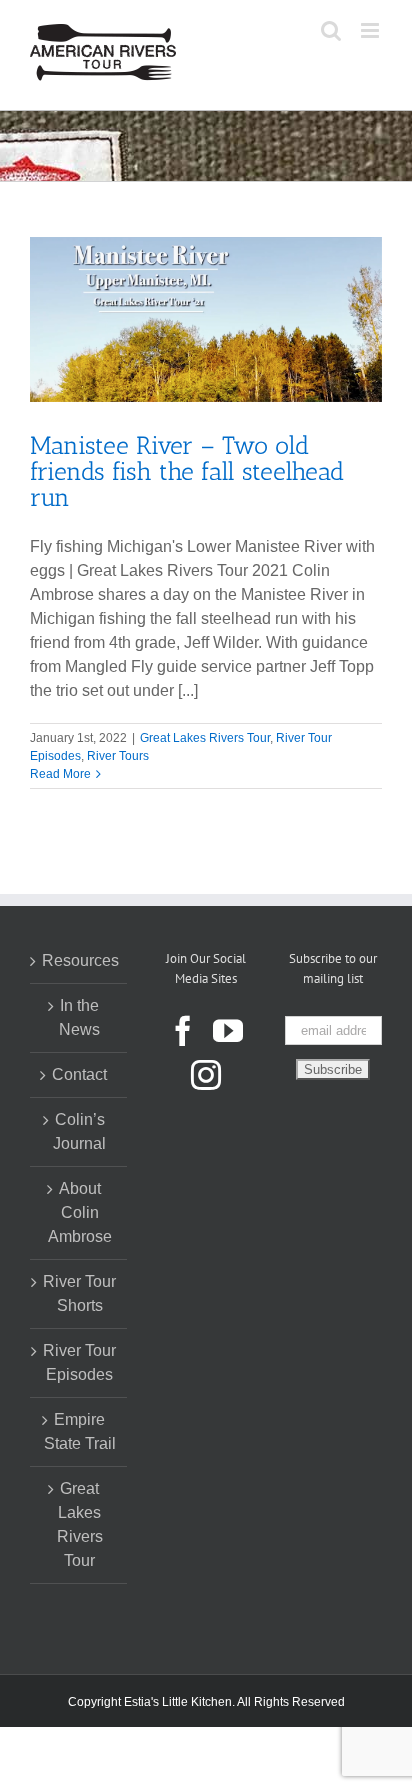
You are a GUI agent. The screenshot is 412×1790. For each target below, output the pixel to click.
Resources (79, 960)
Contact (79, 1074)
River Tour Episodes (79, 1362)
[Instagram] (206, 1075)
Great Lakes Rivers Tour (205, 738)
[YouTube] (228, 1031)
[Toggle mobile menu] (371, 30)
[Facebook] (183, 1031)
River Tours (118, 756)
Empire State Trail (80, 1431)
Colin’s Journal (79, 1131)
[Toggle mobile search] (331, 30)
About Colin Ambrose (80, 1212)
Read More (60, 774)
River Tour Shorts (79, 1293)
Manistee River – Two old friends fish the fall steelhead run (187, 471)
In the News (79, 1017)
